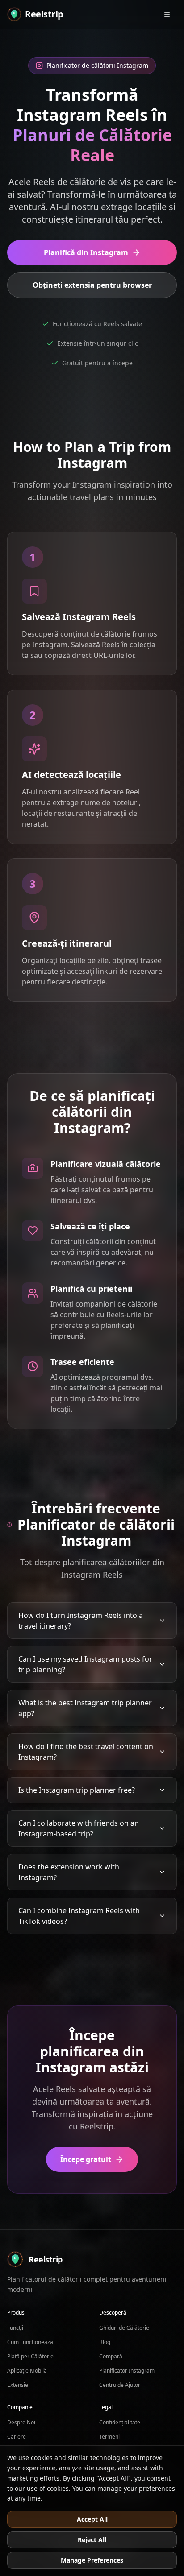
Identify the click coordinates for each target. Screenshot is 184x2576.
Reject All (92, 2540)
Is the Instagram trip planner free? (77, 1790)
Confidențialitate (120, 2422)
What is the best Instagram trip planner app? (85, 1708)
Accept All (92, 2519)
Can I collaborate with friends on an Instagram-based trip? (79, 1828)
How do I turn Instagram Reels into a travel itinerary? (81, 1621)
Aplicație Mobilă (27, 2371)
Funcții (15, 2328)
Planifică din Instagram (86, 252)
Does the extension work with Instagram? (69, 1872)
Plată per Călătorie (30, 2356)
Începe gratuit (86, 2159)
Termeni (109, 2437)
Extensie (18, 2385)
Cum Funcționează (30, 2342)
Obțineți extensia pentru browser (92, 285)
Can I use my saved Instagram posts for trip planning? (85, 1664)
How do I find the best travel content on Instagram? (86, 1752)
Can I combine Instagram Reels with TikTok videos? (79, 1916)
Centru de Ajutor (120, 2385)
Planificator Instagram (127, 2371)
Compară (111, 2356)
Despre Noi (21, 2422)
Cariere (17, 2437)
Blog (105, 2342)
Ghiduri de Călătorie (124, 2328)
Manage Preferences (92, 2560)
